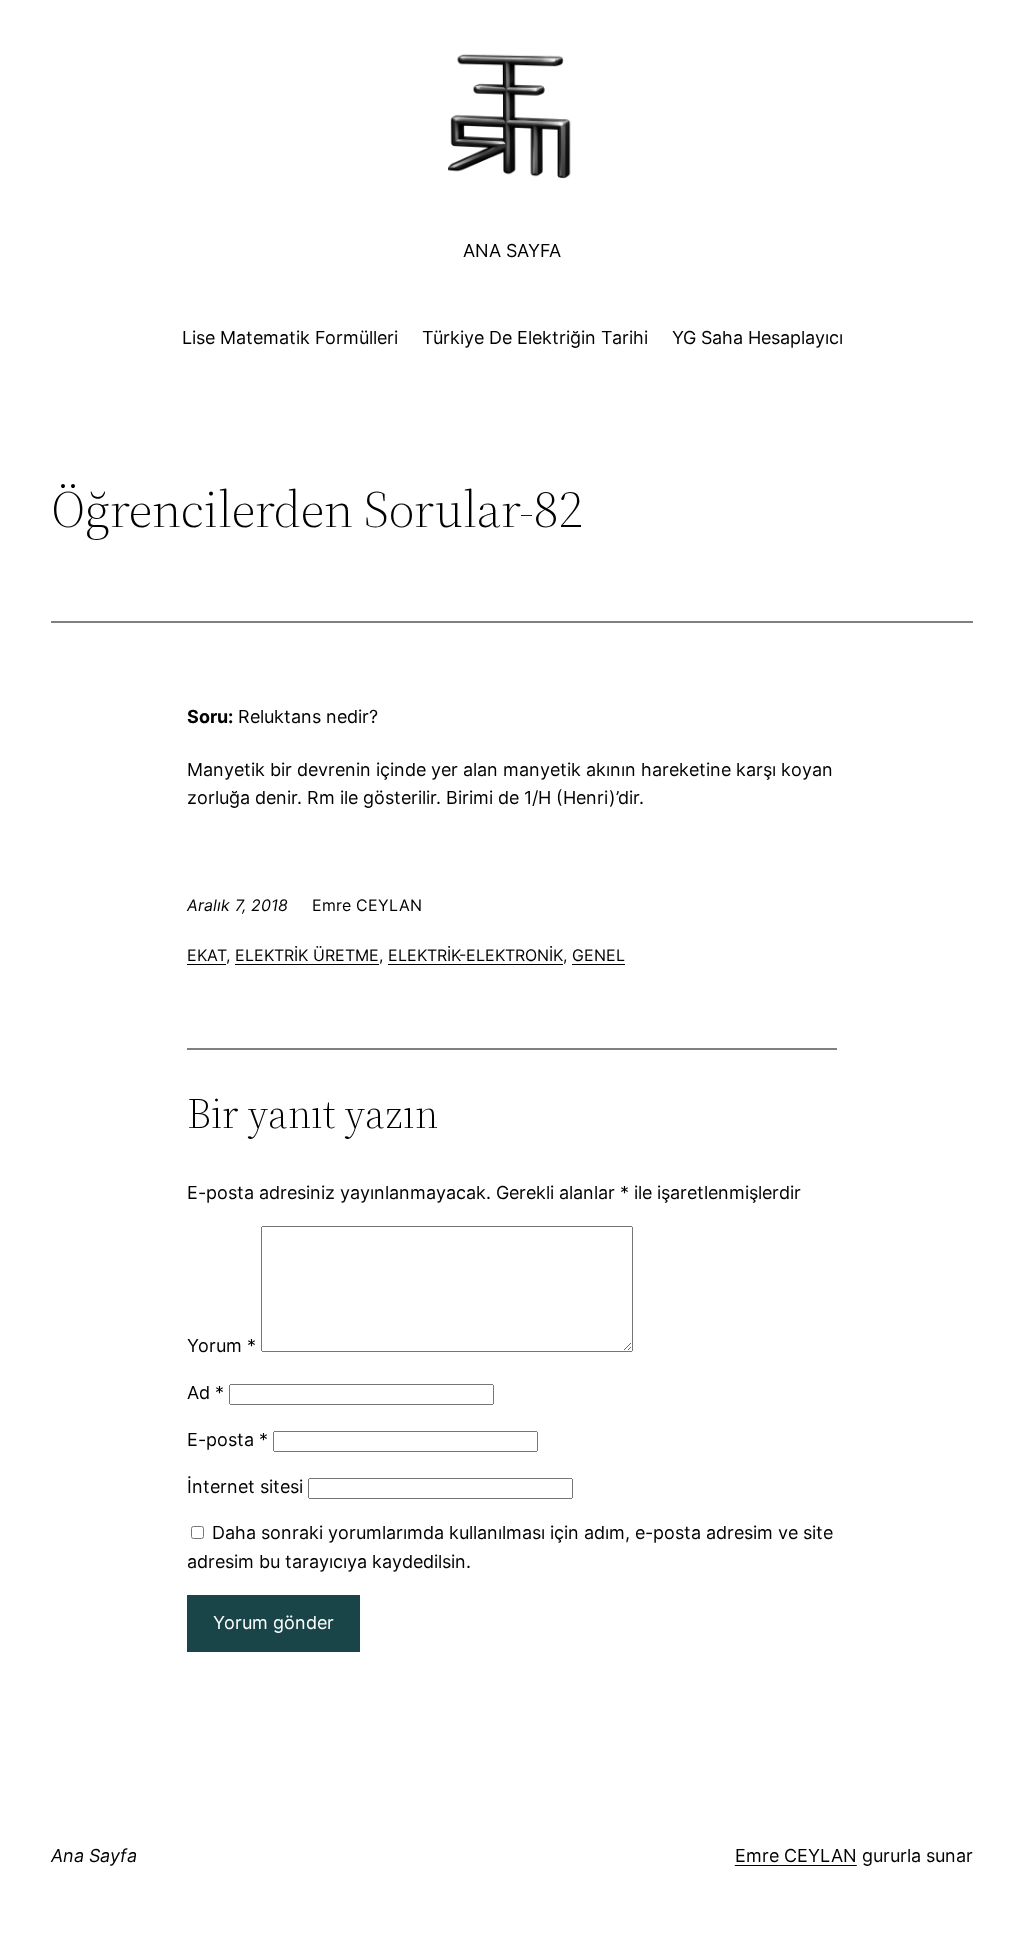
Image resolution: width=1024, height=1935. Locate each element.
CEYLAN (818, 1855)
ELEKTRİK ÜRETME (307, 955)
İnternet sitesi (245, 1486)
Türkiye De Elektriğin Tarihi (535, 337)
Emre (757, 1855)
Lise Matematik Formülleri (290, 337)
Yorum (221, 1345)
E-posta (227, 1439)
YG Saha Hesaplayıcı (757, 337)
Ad (205, 1392)
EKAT (206, 955)
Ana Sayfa (512, 250)
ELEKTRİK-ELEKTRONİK (475, 955)
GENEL (598, 955)
